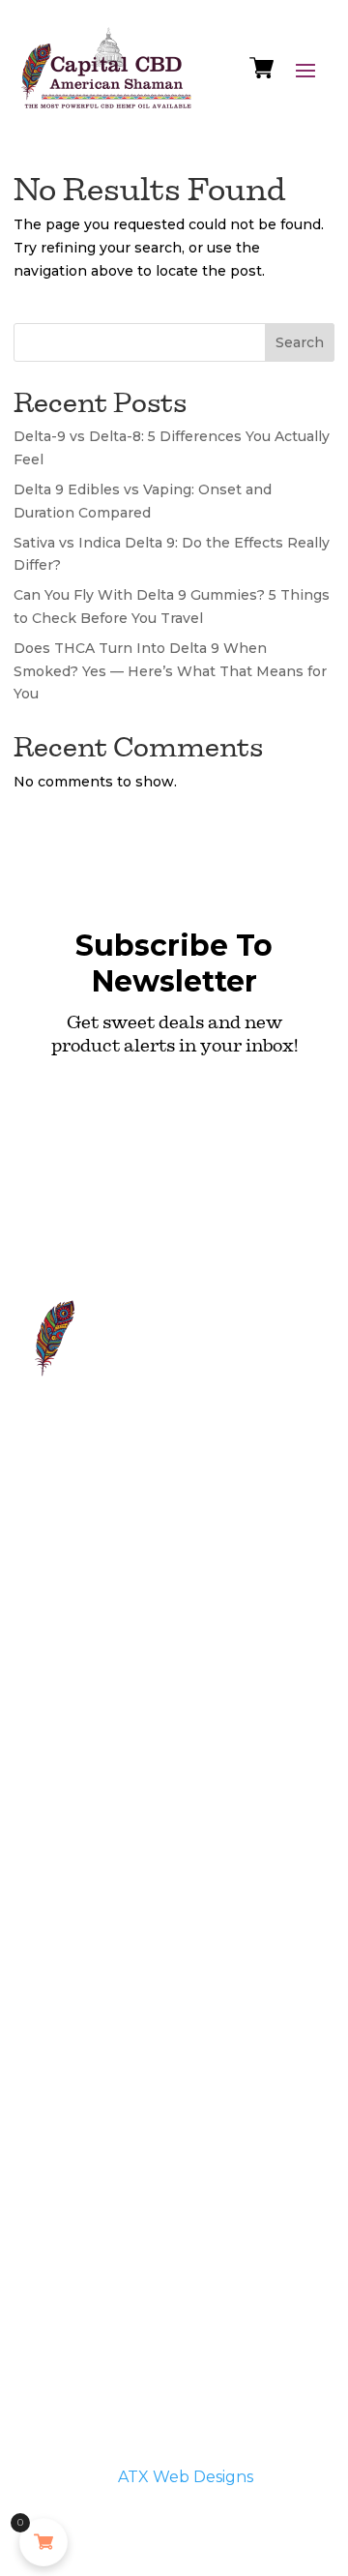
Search (300, 342)
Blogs (55, 1699)
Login (55, 1730)
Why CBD (69, 1525)
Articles (61, 1668)
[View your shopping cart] (261, 73)
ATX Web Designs (186, 2477)
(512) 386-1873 (199, 1522)
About (171, 1568)
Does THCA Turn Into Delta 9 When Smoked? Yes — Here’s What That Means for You (170, 671)
